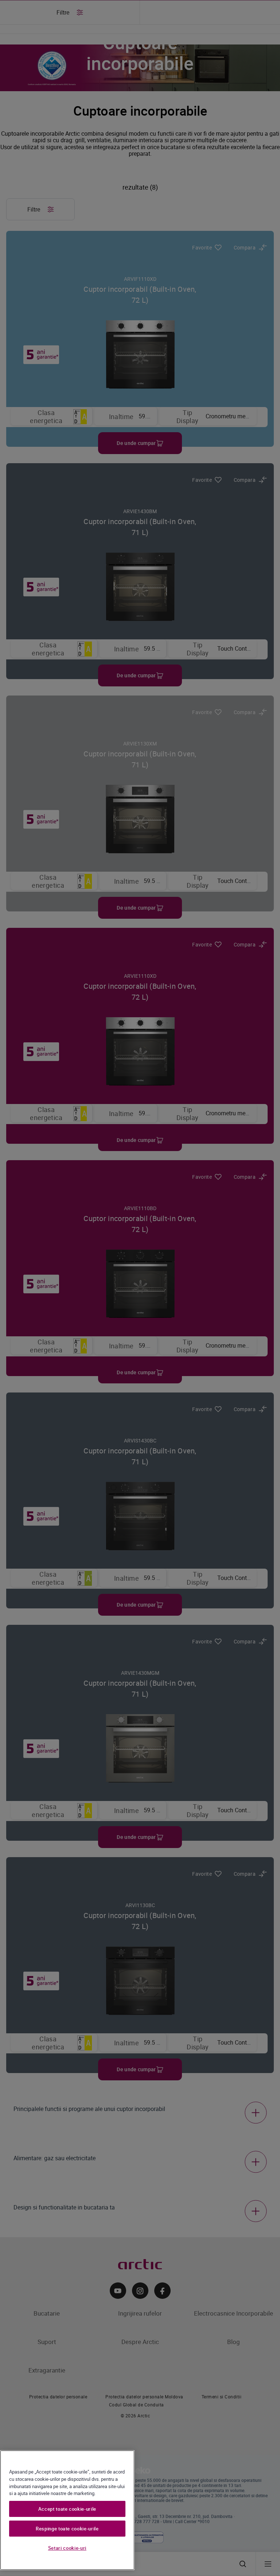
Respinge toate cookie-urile (67, 2529)
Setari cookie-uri (67, 2548)
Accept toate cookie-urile (67, 2509)
